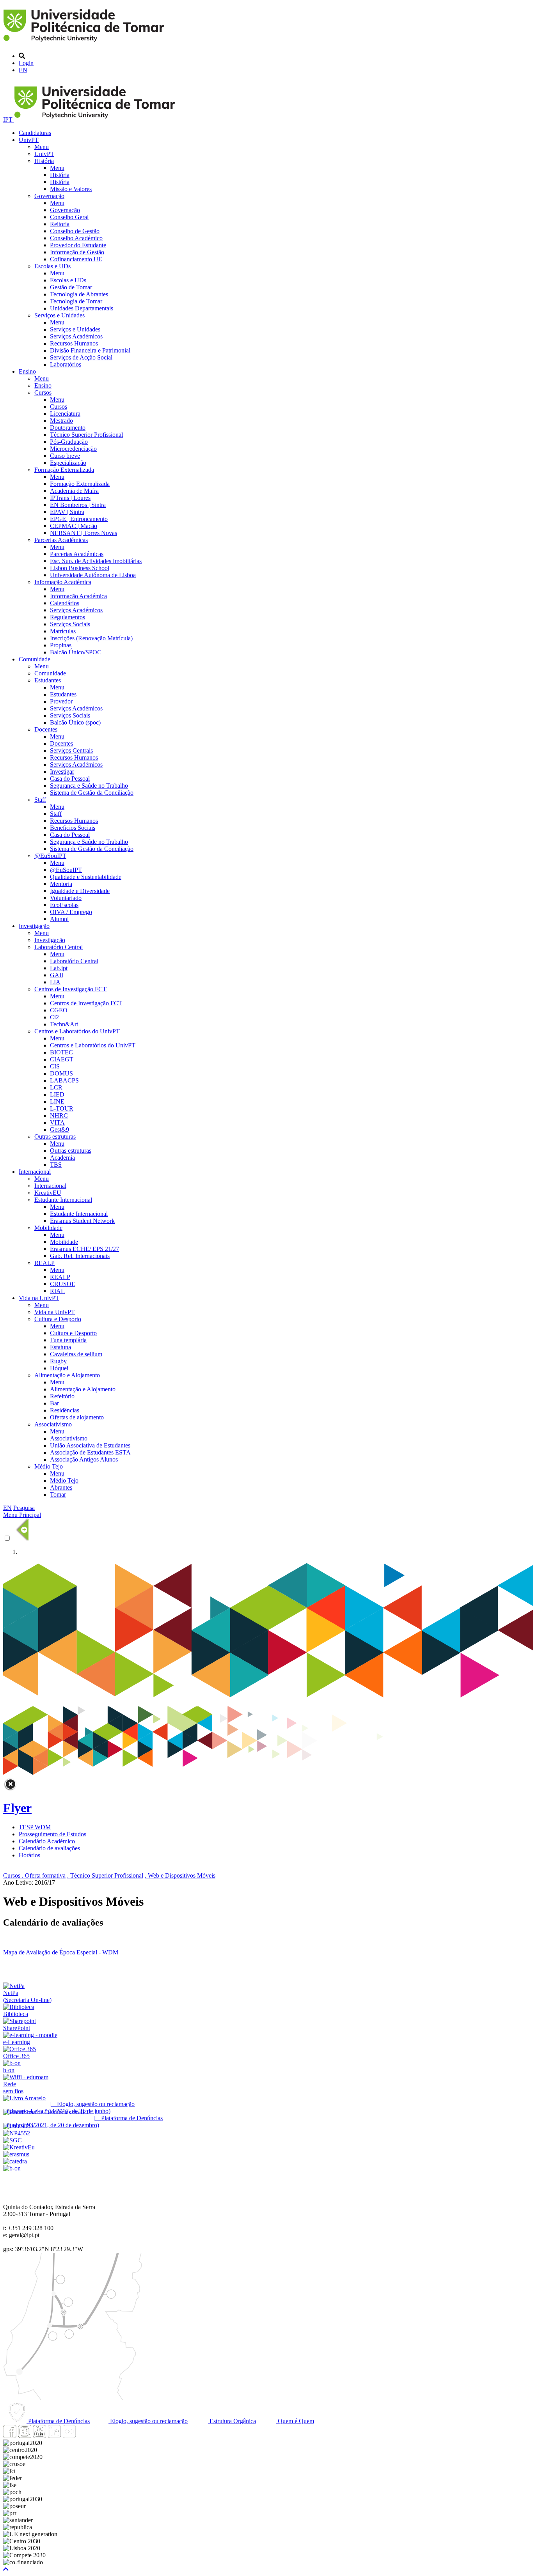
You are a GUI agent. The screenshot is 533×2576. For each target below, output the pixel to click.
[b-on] (12, 2168)
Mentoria (61, 884)
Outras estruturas (55, 1137)
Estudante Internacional (63, 1200)
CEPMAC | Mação (74, 526)
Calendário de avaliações (49, 1848)
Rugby (58, 1361)
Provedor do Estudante (78, 245)
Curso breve (65, 456)
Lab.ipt (59, 968)
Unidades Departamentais (82, 308)
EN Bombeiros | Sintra (78, 505)
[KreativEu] (19, 2147)
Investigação (34, 926)
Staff (40, 800)
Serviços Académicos (76, 336)
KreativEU (48, 1193)
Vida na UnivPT (39, 1298)
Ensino (27, 371)
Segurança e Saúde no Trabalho (89, 786)
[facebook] (10, 2436)
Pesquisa (24, 1508)
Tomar (58, 1494)
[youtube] (39, 2436)
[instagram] (25, 2436)
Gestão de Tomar (71, 287)
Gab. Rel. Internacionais (80, 1256)
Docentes (46, 729)
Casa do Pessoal (70, 779)
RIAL (57, 1291)
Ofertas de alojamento (77, 1417)
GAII (57, 975)
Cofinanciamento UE (76, 259)
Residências (65, 1410)
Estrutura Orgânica (232, 2421)
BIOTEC (61, 1052)
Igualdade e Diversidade (80, 891)
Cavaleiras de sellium (76, 1354)
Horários (29, 1855)
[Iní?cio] (85, 43)
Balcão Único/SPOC (76, 652)
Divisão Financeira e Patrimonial (90, 350)
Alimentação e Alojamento (67, 1375)
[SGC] (12, 2140)
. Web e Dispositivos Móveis (180, 1875)
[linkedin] (54, 2436)
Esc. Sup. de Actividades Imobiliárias (96, 561)
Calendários (65, 603)
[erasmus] (16, 2154)
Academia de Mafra (74, 491)
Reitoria (60, 224)
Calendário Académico (47, 1841)
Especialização (68, 463)
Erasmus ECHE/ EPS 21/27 (84, 1249)
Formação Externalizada (64, 470)
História (44, 161)
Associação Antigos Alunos (84, 1459)
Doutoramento (68, 428)
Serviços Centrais (71, 750)
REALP (44, 1263)
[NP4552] (17, 2133)
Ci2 (54, 1017)
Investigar (62, 772)
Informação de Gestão (77, 252)
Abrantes (61, 1487)
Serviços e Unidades (60, 315)
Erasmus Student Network (82, 1221)
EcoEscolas (64, 905)
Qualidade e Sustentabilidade (86, 877)
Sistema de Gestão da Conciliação (92, 793)
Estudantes (48, 680)
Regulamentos (68, 617)
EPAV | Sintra (67, 512)
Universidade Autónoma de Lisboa (93, 575)
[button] (6, 2569)
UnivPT (29, 140)
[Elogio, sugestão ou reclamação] (24, 2098)
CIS (55, 1066)
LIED (57, 1094)
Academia (62, 1158)
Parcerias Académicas (61, 540)
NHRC (59, 1115)
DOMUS (61, 1073)
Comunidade (35, 659)
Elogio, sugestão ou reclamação (148, 2421)
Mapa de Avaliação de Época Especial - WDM (61, 1952)
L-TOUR (62, 1108)
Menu (42, 147)
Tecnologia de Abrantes (79, 294)
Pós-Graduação (69, 442)
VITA (57, 1122)
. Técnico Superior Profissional (105, 1875)
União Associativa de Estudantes (90, 1445)
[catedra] (15, 2161)
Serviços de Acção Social (81, 357)
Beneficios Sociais (73, 828)
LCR (56, 1087)
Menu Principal (22, 1515)
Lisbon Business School (80, 568)
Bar (54, 1403)
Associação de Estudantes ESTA (90, 1452)
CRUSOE (63, 1284)
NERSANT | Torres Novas (84, 533)
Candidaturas (35, 133)
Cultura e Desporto (58, 1319)
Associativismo (53, 1424)
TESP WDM (35, 1827)
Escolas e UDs (52, 266)
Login (26, 63)
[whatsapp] (84, 2436)
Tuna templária (68, 1340)
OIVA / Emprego (71, 912)
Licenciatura (65, 414)
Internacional (35, 1172)
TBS (56, 1165)
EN (23, 70)
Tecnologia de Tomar (76, 301)
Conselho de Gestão (75, 231)
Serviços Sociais (70, 624)
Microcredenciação (73, 449)
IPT (9, 120)
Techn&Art (64, 1024)
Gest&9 (60, 1129)
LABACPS (64, 1080)
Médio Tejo (49, 1466)
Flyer (17, 1808)
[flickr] (69, 2436)
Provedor (61, 701)
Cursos (43, 392)
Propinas (61, 645)
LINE (57, 1101)
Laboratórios (66, 364)
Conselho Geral (69, 217)
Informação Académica (63, 582)
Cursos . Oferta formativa (34, 1875)
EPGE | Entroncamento (79, 519)
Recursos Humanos (74, 343)
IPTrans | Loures (70, 498)
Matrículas (63, 631)
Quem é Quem (295, 2421)
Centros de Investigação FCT (70, 989)
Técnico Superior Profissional (86, 435)
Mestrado (61, 421)
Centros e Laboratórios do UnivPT (77, 1031)
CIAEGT (62, 1059)
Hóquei (59, 1368)
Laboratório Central (59, 947)
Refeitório (62, 1396)
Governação (49, 196)
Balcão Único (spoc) (75, 722)
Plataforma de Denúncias (58, 2421)
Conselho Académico (76, 238)
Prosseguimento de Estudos (52, 1834)
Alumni (59, 919)
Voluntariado (66, 898)
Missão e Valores (71, 189)
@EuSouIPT (50, 856)
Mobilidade (48, 1228)
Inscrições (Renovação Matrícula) (91, 638)
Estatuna (60, 1347)
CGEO (59, 1010)
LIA (55, 982)
